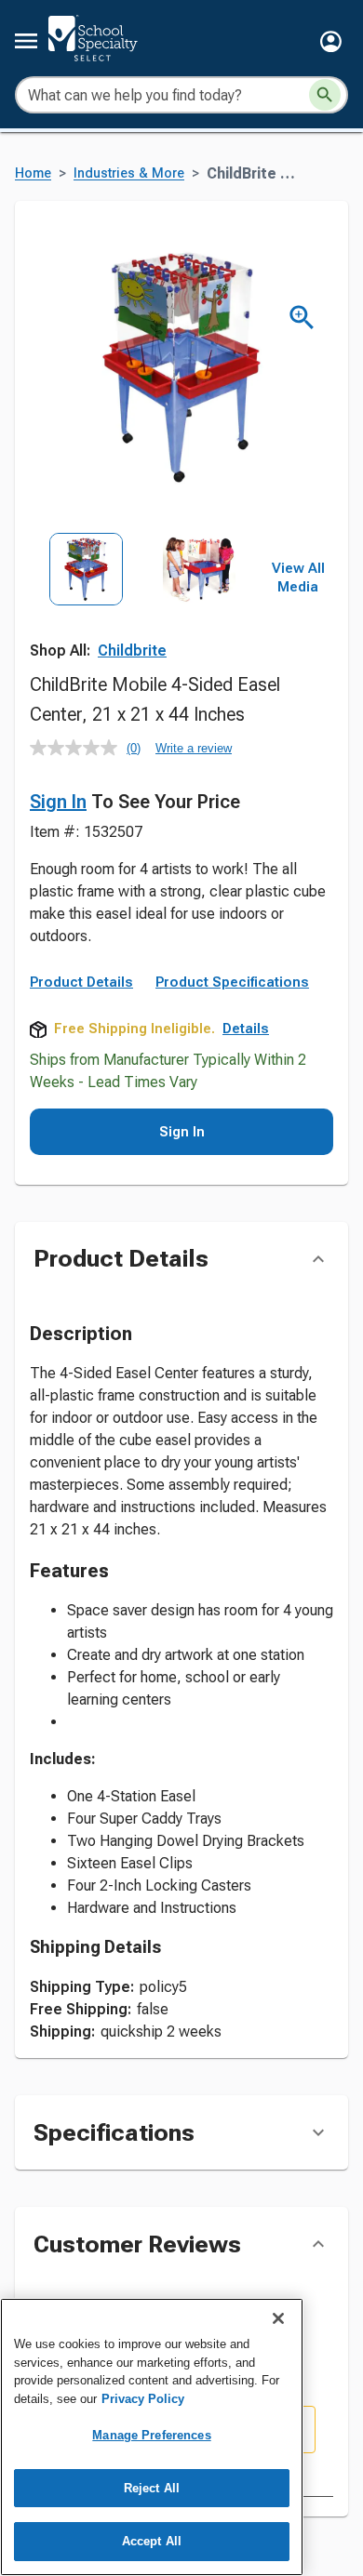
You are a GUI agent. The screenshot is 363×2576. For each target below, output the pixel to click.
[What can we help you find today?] (325, 95)
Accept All (152, 2541)
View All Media (298, 578)
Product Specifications (232, 982)
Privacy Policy (143, 2399)
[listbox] (143, 603)
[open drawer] (26, 41)
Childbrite (132, 651)
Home (33, 173)
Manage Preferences (151, 2435)
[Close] (278, 2318)
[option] (86, 603)
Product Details (81, 982)
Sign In (58, 802)
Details (246, 1029)
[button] (331, 41)
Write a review (194, 748)
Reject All (152, 2488)
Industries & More (129, 173)
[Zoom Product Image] (302, 318)
